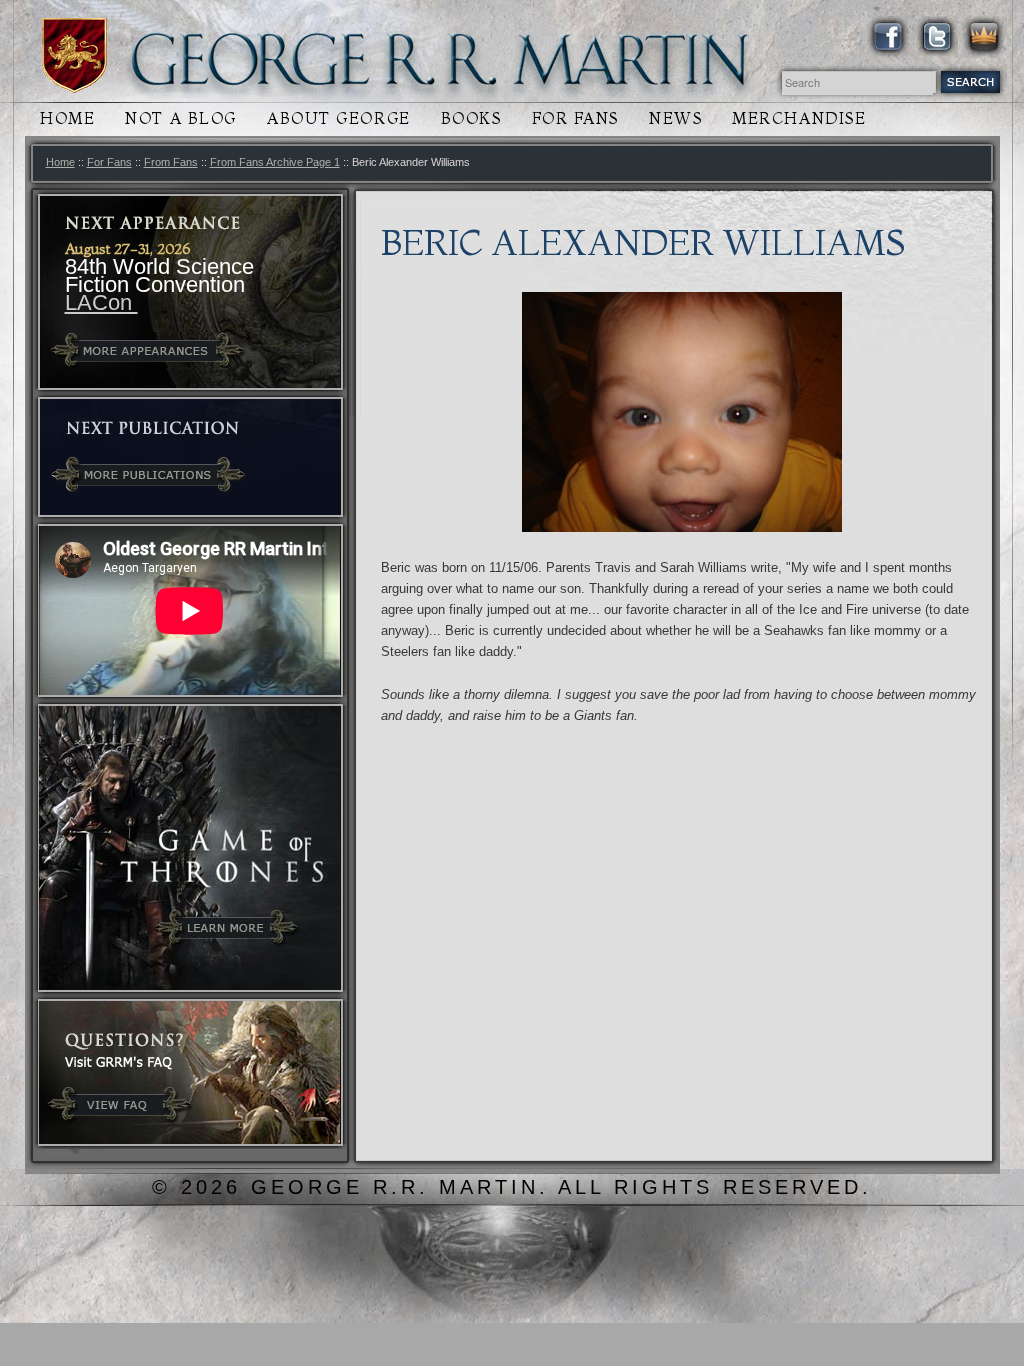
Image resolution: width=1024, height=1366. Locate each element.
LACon (101, 302)
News (675, 118)
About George (339, 118)
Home (67, 118)
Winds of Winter (74, 55)
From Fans (171, 162)
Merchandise (799, 118)
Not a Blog (181, 118)
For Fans (575, 118)
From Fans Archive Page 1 (275, 162)
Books (471, 118)
